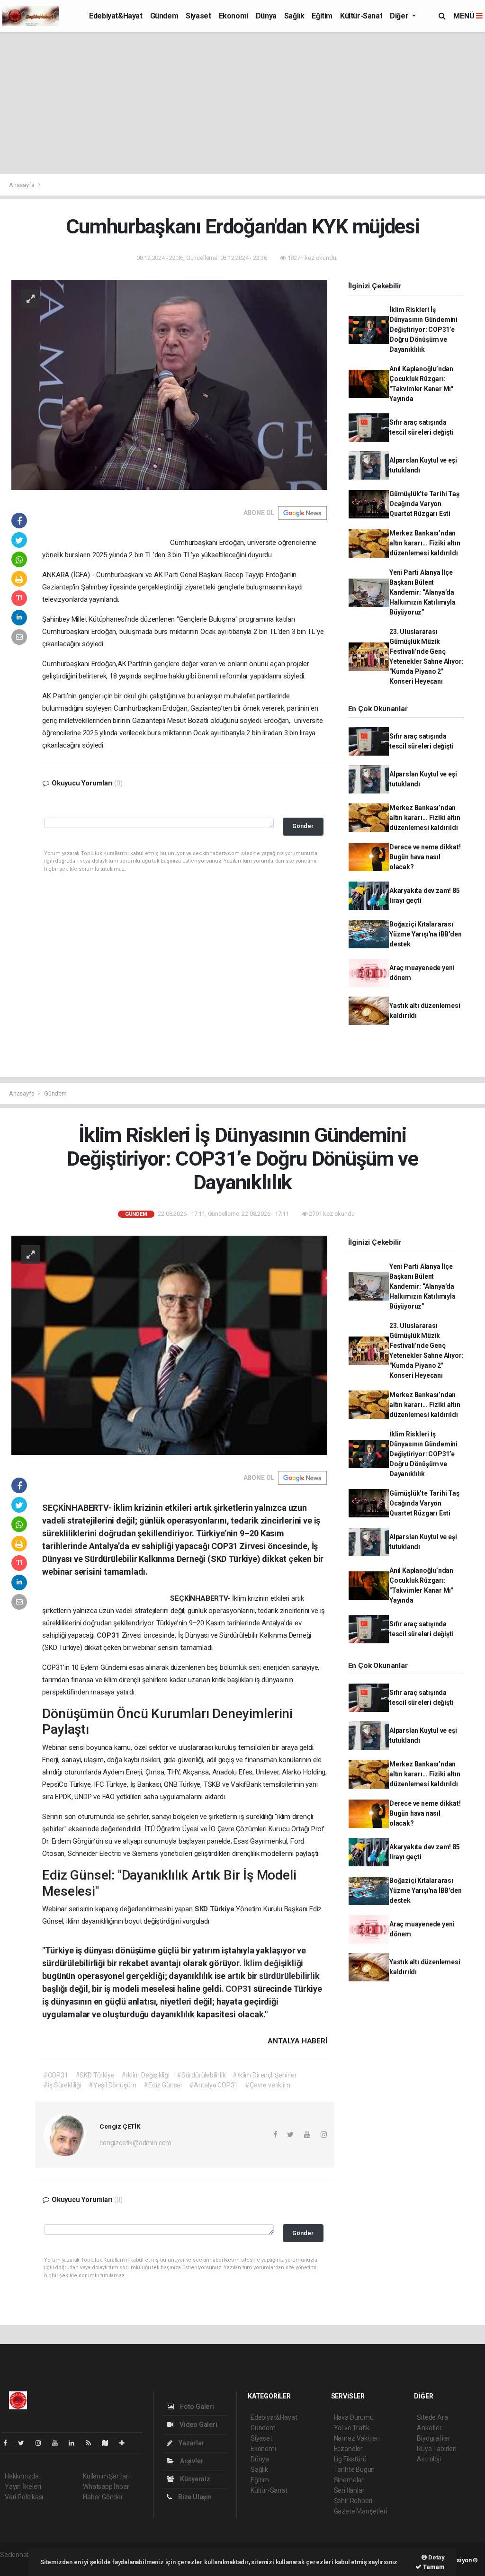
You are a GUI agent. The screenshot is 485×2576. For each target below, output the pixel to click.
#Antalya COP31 (213, 2085)
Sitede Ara (432, 2417)
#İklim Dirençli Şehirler (265, 2075)
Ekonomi (234, 16)
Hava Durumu (354, 2417)
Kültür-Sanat (361, 16)
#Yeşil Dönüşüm (112, 2085)
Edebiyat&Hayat (116, 16)
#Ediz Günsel (163, 2085)
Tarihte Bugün (355, 2469)
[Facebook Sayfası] (9, 2443)
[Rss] (92, 2443)
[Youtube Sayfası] (59, 2443)
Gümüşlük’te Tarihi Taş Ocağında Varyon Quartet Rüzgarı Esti (424, 504)
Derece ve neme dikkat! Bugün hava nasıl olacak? (425, 857)
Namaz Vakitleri (357, 2438)
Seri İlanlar (349, 2490)
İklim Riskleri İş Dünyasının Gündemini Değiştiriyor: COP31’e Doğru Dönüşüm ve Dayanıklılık (423, 330)
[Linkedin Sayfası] (75, 2443)
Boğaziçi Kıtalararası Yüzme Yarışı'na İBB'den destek (426, 934)
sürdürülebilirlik (289, 1976)
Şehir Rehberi (353, 2501)
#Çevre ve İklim (267, 2085)
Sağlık (294, 16)
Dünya (266, 16)
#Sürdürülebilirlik (201, 2075)
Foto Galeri (196, 2407)
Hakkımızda (22, 2476)
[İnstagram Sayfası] (42, 2443)
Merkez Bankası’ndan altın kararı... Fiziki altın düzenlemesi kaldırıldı (425, 543)
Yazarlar (191, 2443)
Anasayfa (22, 185)
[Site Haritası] (109, 2443)
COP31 (109, 1635)
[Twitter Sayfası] (25, 2443)
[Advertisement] (242, 103)
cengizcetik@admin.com (135, 2143)
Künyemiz (194, 2479)
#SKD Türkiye (95, 2075)
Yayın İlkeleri (23, 2487)
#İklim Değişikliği (145, 2075)
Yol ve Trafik (352, 2428)
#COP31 (56, 2075)
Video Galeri (198, 2424)
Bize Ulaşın (194, 2497)
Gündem (164, 16)
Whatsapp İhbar (106, 2487)
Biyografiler (434, 2438)
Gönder (303, 826)
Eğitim (322, 16)
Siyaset (198, 16)
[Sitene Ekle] (126, 2443)
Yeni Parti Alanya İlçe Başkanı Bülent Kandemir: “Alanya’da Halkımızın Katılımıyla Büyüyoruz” (422, 592)
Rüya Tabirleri (436, 2449)
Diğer (400, 16)
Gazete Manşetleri (361, 2511)
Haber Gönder (103, 2497)
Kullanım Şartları (106, 2476)
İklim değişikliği (274, 1963)
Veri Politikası (24, 2497)
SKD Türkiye (216, 1909)
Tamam (433, 2567)
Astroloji (429, 2459)
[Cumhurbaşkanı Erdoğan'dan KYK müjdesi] (169, 384)
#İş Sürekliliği (62, 2085)
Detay (436, 2557)
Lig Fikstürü (350, 2459)
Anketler (429, 2428)
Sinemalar (349, 2480)
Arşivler (191, 2461)
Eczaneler (348, 2449)
